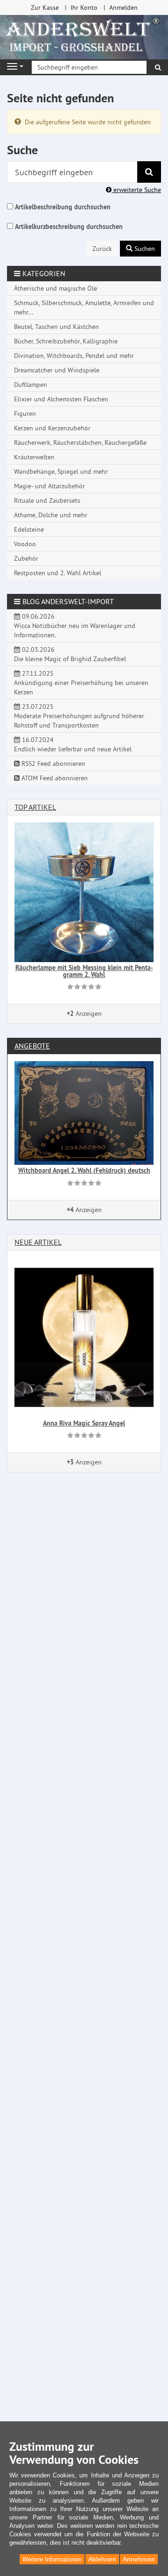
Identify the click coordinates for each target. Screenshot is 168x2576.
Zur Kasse (45, 7)
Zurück (102, 249)
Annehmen (139, 2559)
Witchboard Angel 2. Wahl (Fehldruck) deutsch (84, 1170)
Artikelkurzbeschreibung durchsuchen (69, 227)
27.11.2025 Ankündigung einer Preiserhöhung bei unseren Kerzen (81, 683)
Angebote (32, 1046)
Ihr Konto (84, 7)
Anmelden (123, 7)
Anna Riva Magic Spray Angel (84, 1423)
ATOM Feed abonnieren (54, 778)
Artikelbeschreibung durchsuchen (63, 207)
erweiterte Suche (136, 190)
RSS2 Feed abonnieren (52, 764)
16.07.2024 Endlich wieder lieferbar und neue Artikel (73, 744)
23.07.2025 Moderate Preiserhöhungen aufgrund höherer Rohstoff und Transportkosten (79, 716)
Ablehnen (102, 2559)
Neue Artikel (38, 1242)
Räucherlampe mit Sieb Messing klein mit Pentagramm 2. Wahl (84, 971)
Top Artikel (35, 807)
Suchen (144, 249)
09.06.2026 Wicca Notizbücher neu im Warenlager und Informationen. (75, 626)
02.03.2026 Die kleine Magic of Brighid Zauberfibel (70, 654)
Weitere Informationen (52, 2559)
